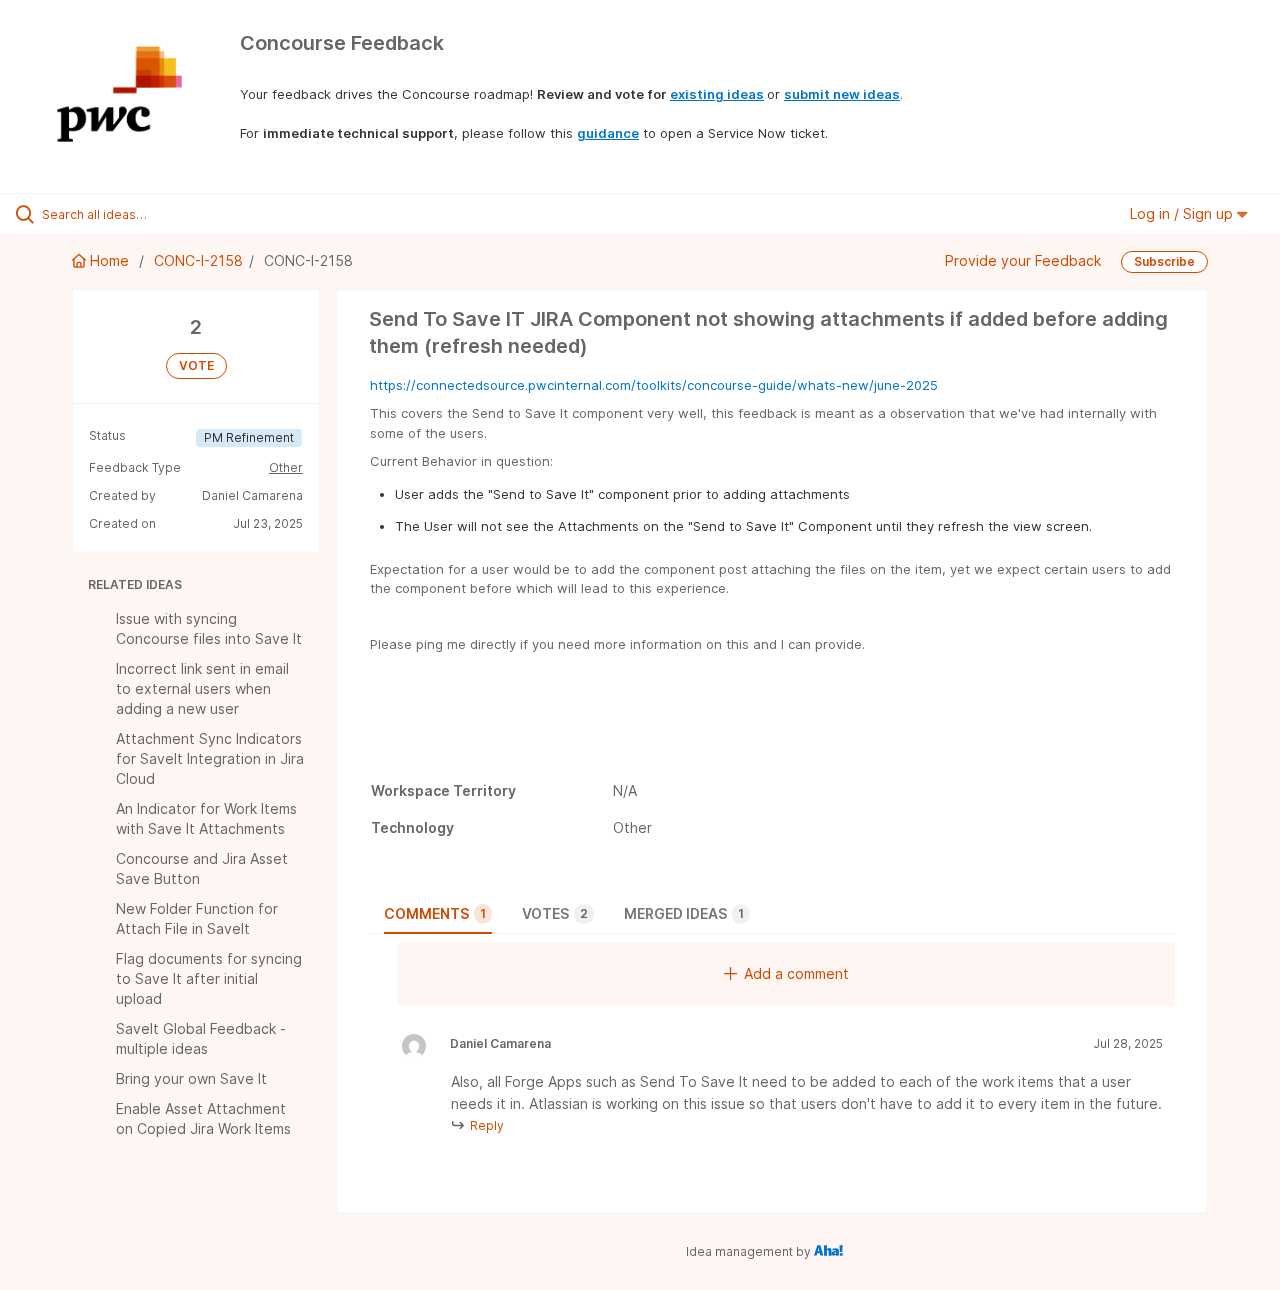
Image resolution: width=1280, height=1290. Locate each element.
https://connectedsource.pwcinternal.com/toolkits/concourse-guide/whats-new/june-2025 (654, 385)
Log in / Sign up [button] (1183, 213)
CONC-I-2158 (198, 260)
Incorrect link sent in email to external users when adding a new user (202, 688)
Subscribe (1164, 261)
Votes (555, 913)
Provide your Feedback (1023, 260)
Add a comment (796, 973)
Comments (435, 913)
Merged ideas (684, 913)
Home (109, 260)
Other (286, 467)
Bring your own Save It (191, 1078)
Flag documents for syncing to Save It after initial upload (209, 978)
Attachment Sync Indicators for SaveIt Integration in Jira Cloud (210, 758)
